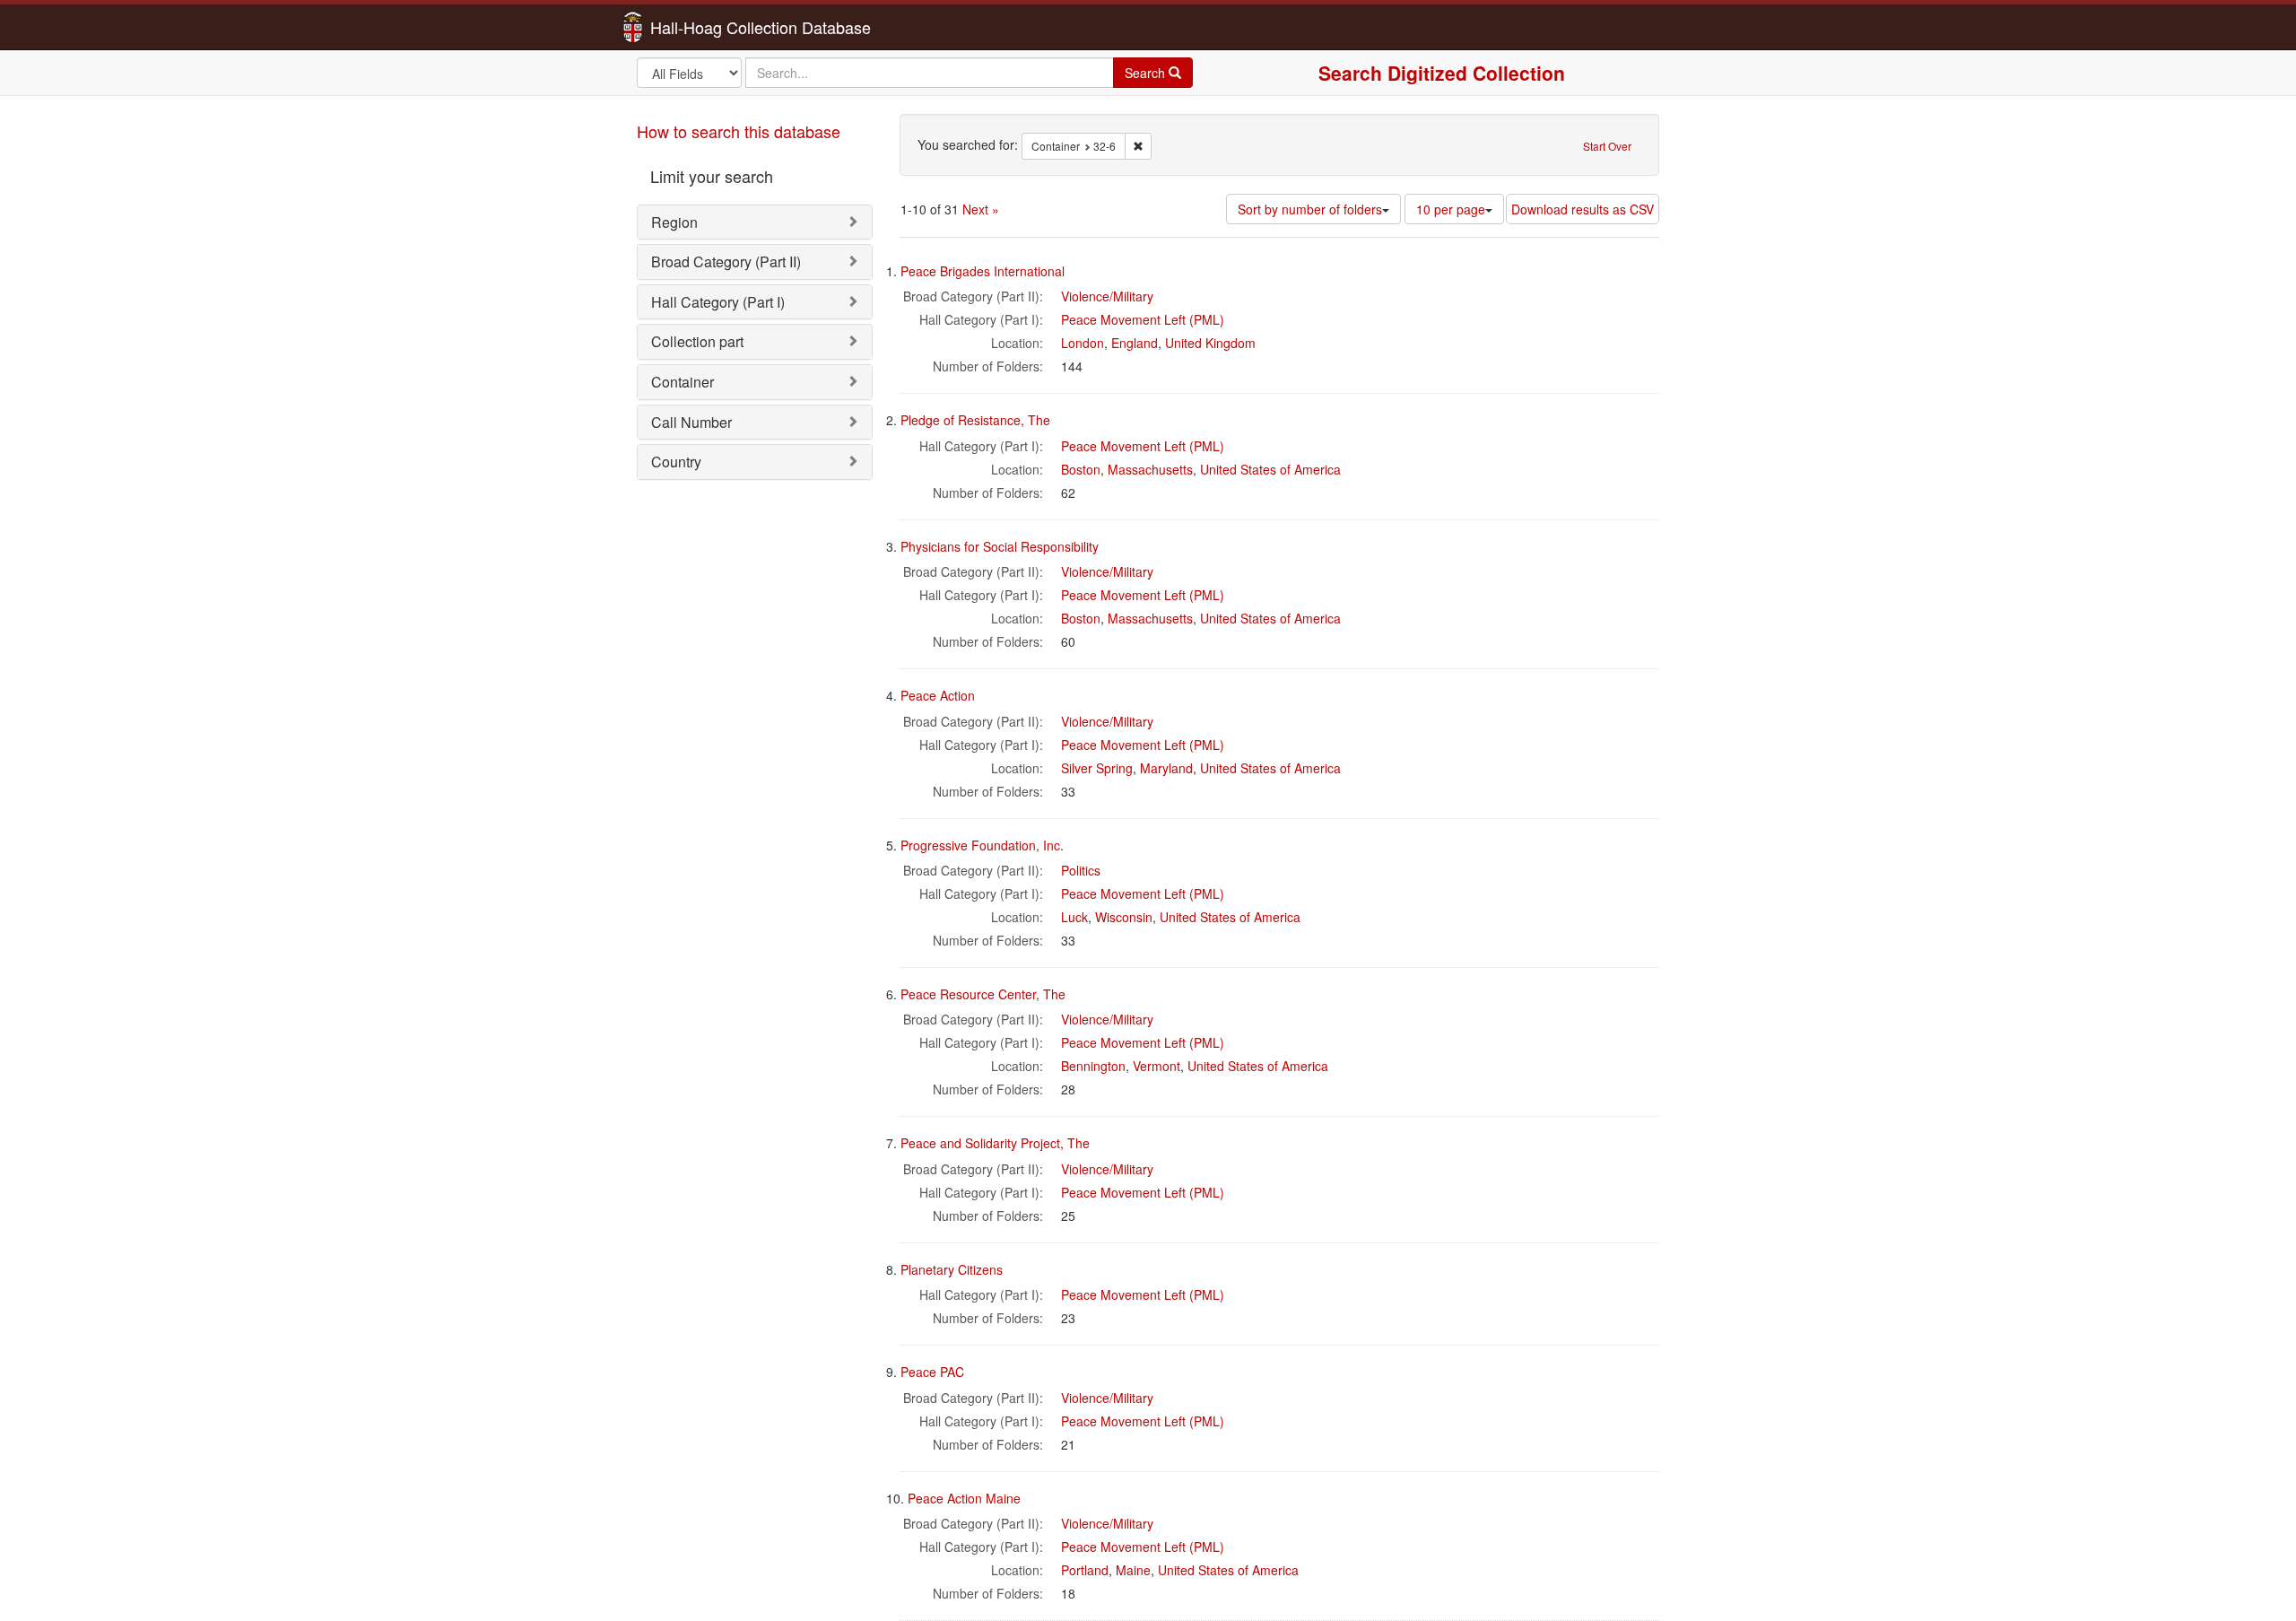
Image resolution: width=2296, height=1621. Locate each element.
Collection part (697, 341)
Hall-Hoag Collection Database (704, 27)
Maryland (1166, 768)
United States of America (1270, 469)
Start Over (1607, 146)
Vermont (1157, 1066)
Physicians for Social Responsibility (1000, 546)
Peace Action (938, 695)
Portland (1085, 1570)
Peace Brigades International (983, 271)
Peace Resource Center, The (983, 994)
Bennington (1093, 1066)
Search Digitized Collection (1442, 73)
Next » (981, 209)
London (1083, 343)
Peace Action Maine (964, 1498)
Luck (1074, 917)
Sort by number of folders (1310, 209)
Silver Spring (1097, 768)
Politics (1081, 870)
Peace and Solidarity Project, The (995, 1143)
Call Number (691, 422)
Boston (1081, 469)
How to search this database (739, 131)
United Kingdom (1210, 343)
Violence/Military (1107, 296)
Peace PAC (932, 1372)
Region (674, 222)
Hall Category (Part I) (718, 302)
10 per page (1451, 209)
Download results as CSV (1583, 209)
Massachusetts (1150, 469)
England (1135, 343)
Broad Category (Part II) (726, 261)
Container (683, 382)
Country (676, 462)
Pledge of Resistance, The (975, 420)
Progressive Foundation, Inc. (982, 845)
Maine (1133, 1570)
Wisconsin (1124, 917)
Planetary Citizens (952, 1269)
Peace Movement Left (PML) (1143, 319)
